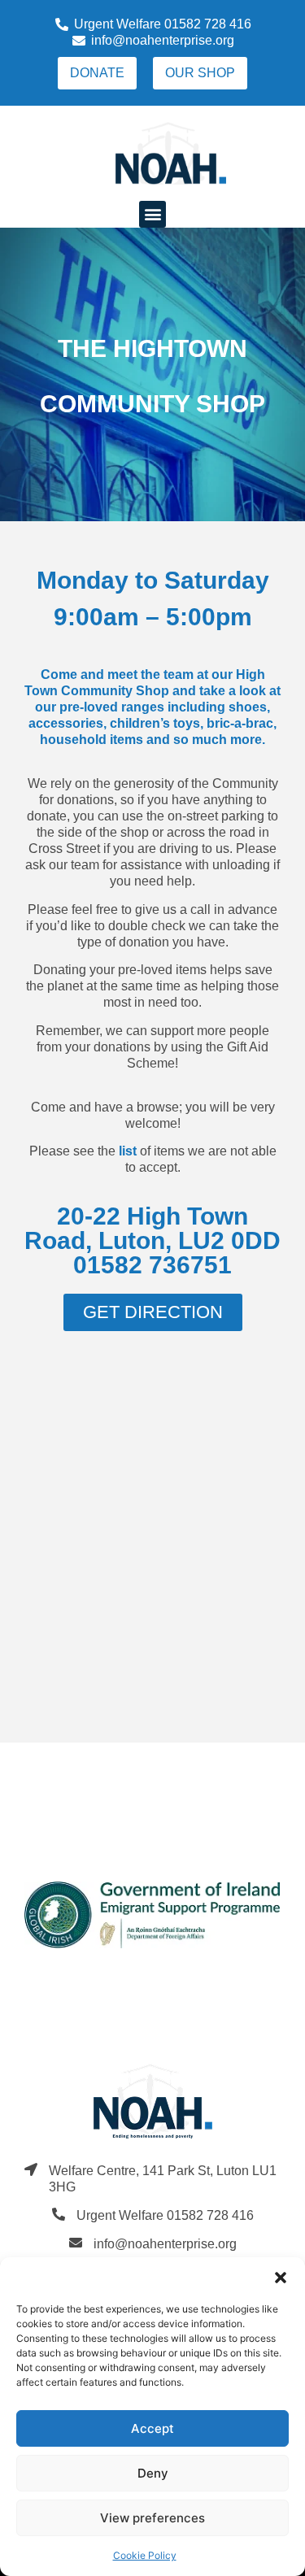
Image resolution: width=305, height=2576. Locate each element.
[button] (281, 2278)
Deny (153, 2473)
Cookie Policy (145, 2555)
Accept (152, 2428)
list (128, 1151)
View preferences (152, 2518)
